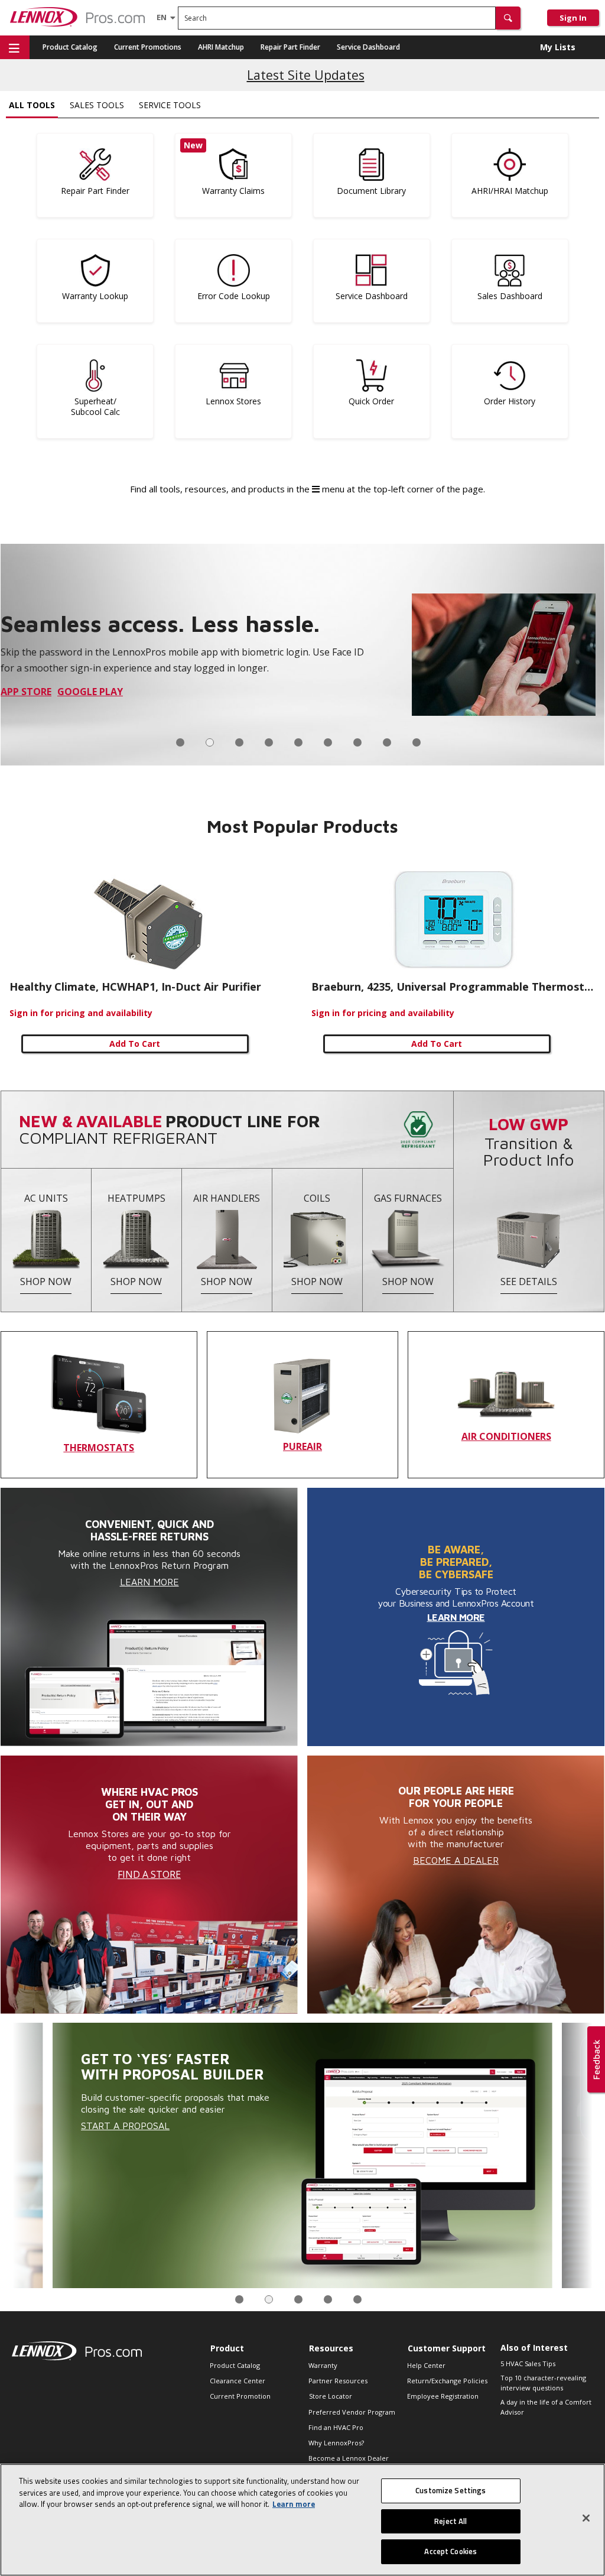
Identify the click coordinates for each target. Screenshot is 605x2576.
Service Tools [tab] (170, 105)
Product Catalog (70, 47)
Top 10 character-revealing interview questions (543, 2383)
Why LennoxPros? (336, 2443)
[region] (302, 2520)
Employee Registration (443, 2396)
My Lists (558, 47)
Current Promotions (148, 47)
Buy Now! (25, 703)
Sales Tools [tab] (97, 105)
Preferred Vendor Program (352, 2412)
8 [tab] (387, 742)
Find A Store (149, 1874)
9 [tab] (417, 742)
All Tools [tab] (32, 105)
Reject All (451, 2521)
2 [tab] (210, 742)
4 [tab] (269, 742)
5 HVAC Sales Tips (528, 2364)
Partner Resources (338, 2381)
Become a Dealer (456, 1860)
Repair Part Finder (290, 47)
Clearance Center (238, 2381)
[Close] (586, 2518)
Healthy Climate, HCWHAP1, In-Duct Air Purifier (135, 987)
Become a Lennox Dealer (349, 2458)
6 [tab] (328, 742)
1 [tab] (180, 742)
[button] (508, 18)
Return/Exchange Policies (447, 2381)
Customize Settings (451, 2490)
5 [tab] (298, 742)
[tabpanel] (302, 655)
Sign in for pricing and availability (81, 1013)
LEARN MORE (456, 1617)
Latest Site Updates (306, 75)
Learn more (294, 2504)
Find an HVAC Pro (336, 2427)
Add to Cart (135, 1044)
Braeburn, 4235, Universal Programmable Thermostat (453, 987)
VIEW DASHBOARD (347, 2120)
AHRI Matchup (221, 47)
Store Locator (331, 2396)
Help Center (426, 2365)
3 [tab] (239, 742)
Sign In (573, 18)
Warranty (323, 2365)
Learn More (149, 1582)
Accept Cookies (451, 2551)
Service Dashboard (368, 47)
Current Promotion (240, 2396)
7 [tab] (357, 742)
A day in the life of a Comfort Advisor (546, 2407)
